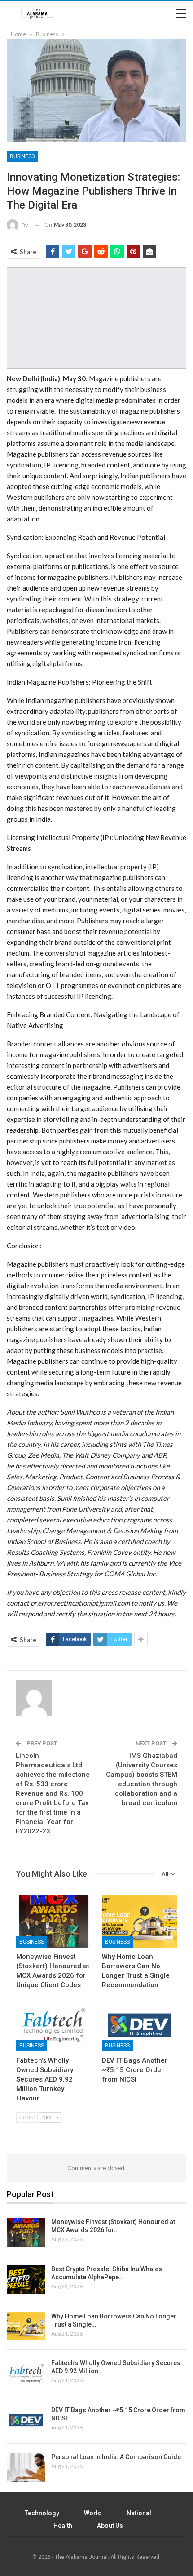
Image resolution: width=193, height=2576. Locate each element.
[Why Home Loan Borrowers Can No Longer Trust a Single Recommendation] (139, 1921)
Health (63, 2526)
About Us (110, 2526)
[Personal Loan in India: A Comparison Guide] (26, 2467)
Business (22, 156)
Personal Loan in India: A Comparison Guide (116, 2457)
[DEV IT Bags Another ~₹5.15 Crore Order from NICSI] (139, 2025)
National (139, 2513)
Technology (42, 2513)
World (93, 2513)
